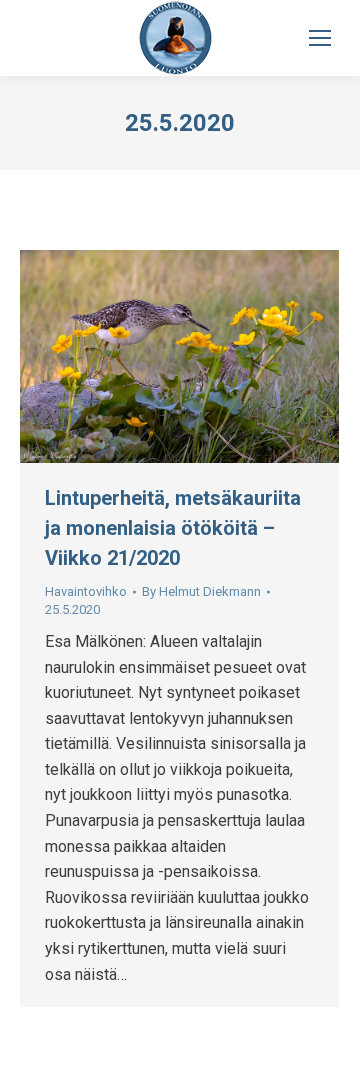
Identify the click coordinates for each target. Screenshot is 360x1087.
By (201, 591)
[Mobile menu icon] (320, 38)
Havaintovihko (86, 591)
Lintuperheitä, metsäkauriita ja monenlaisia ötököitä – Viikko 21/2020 (173, 528)
